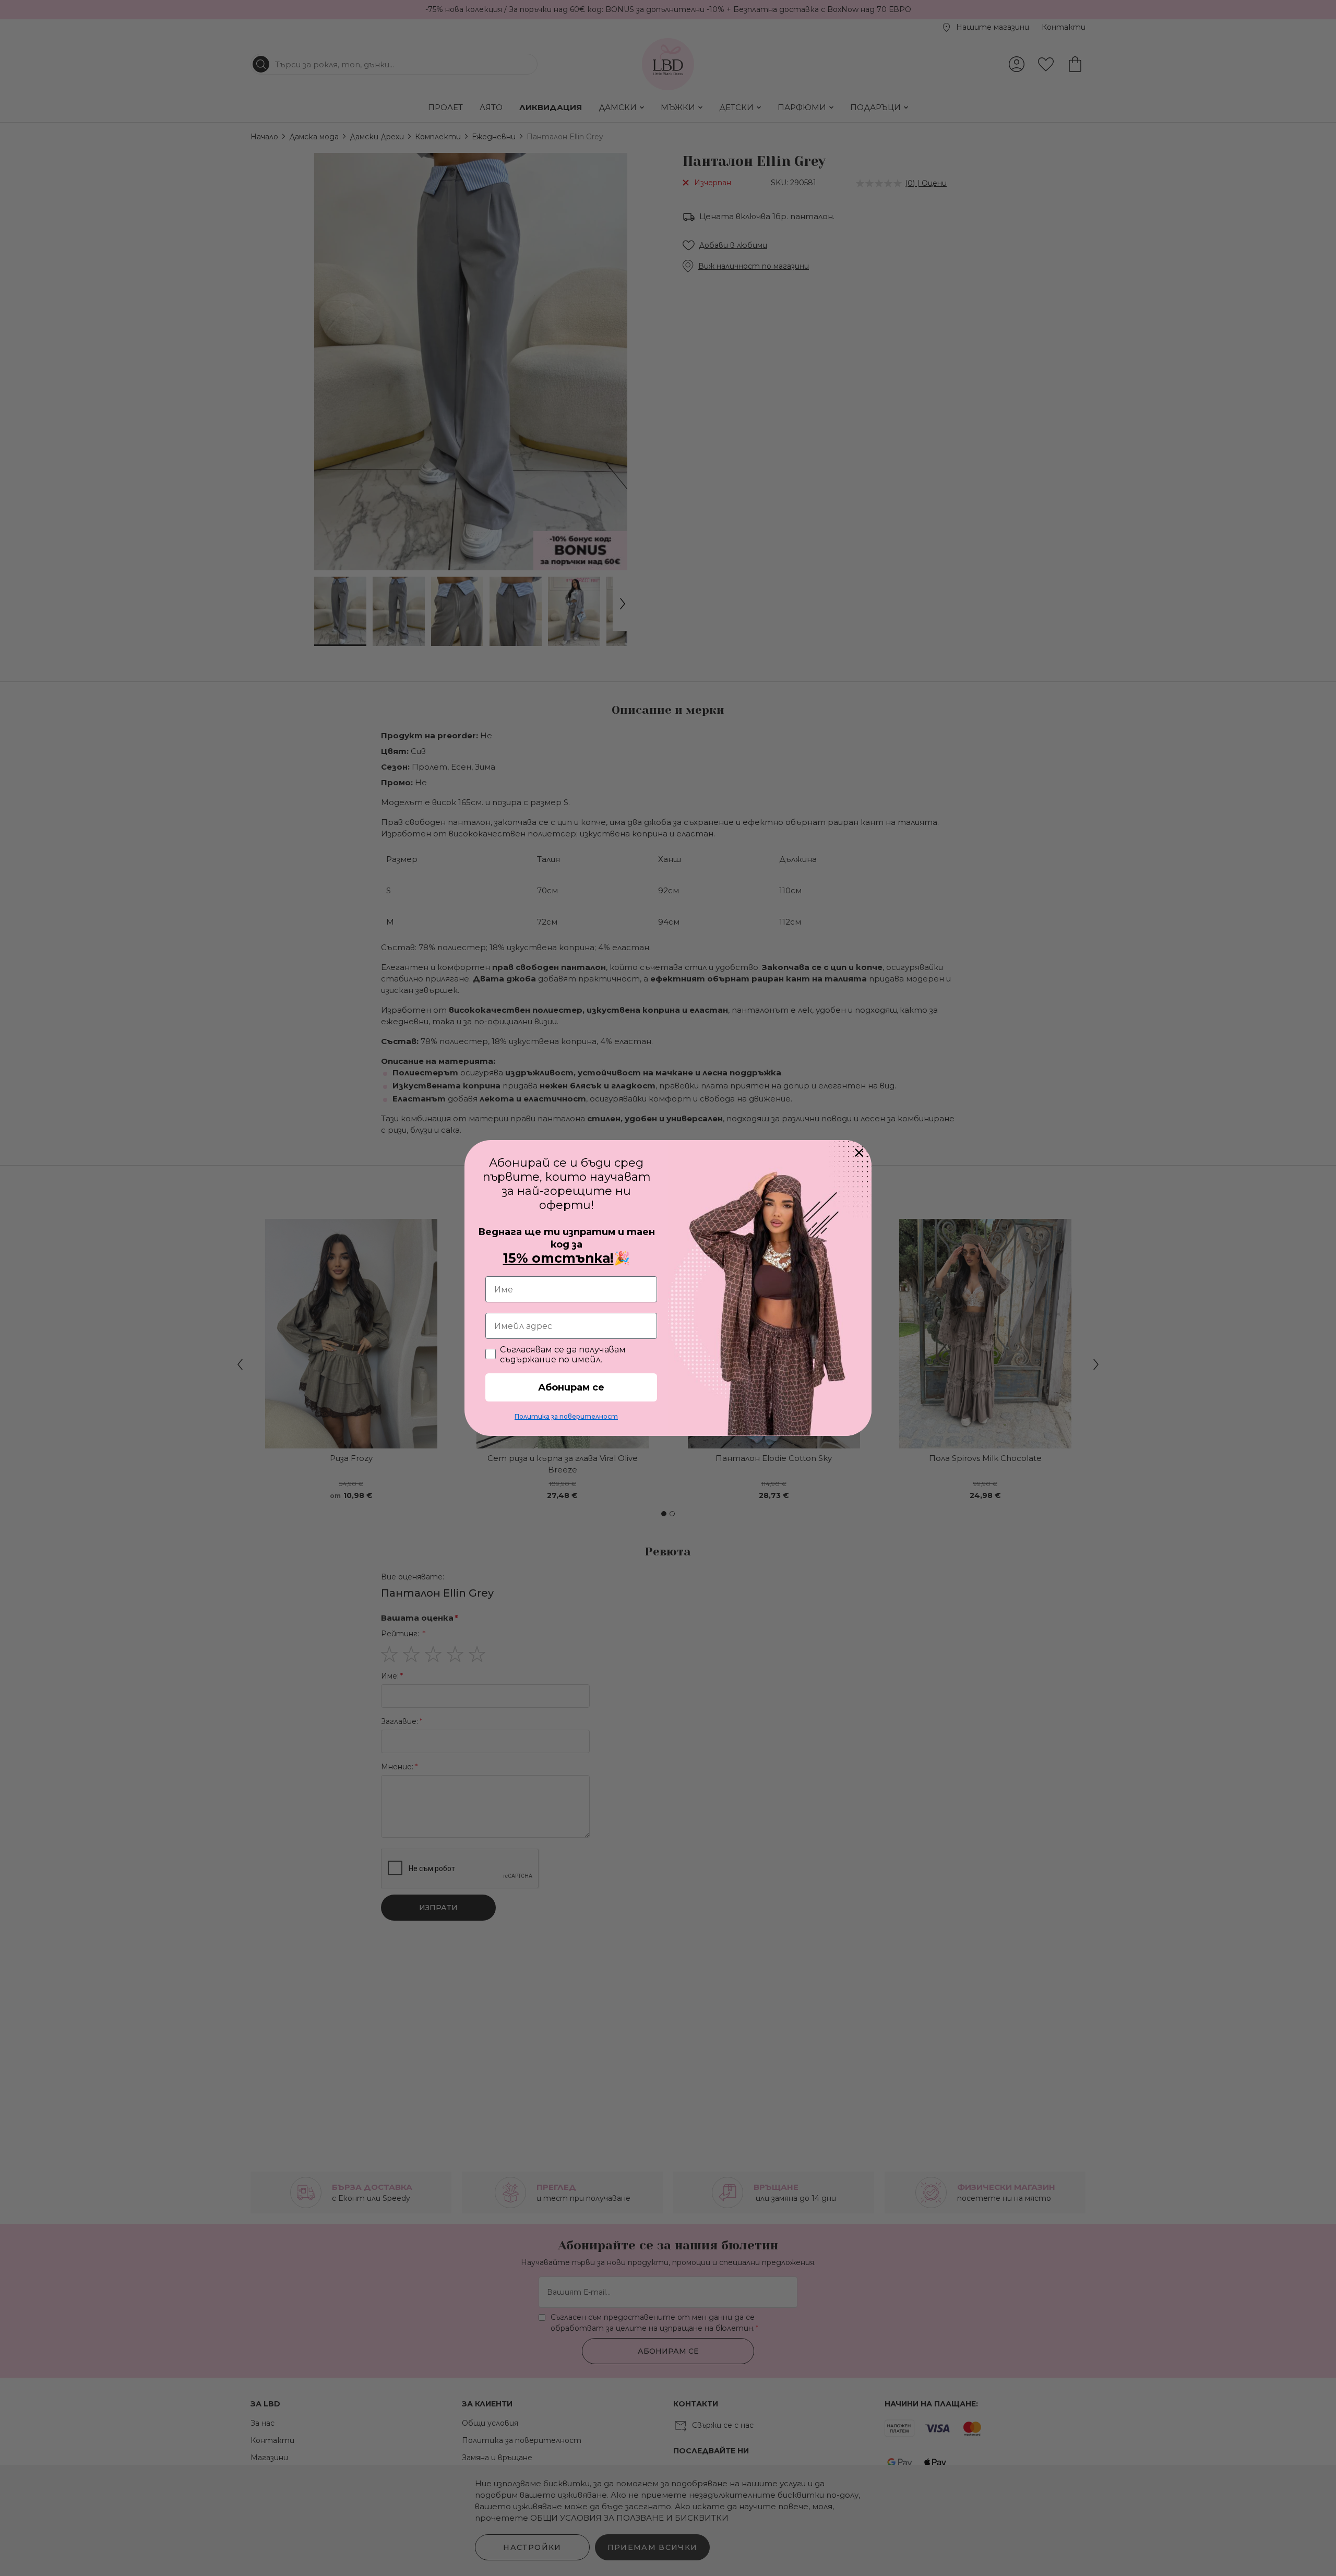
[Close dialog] (859, 1153)
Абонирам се (571, 1387)
